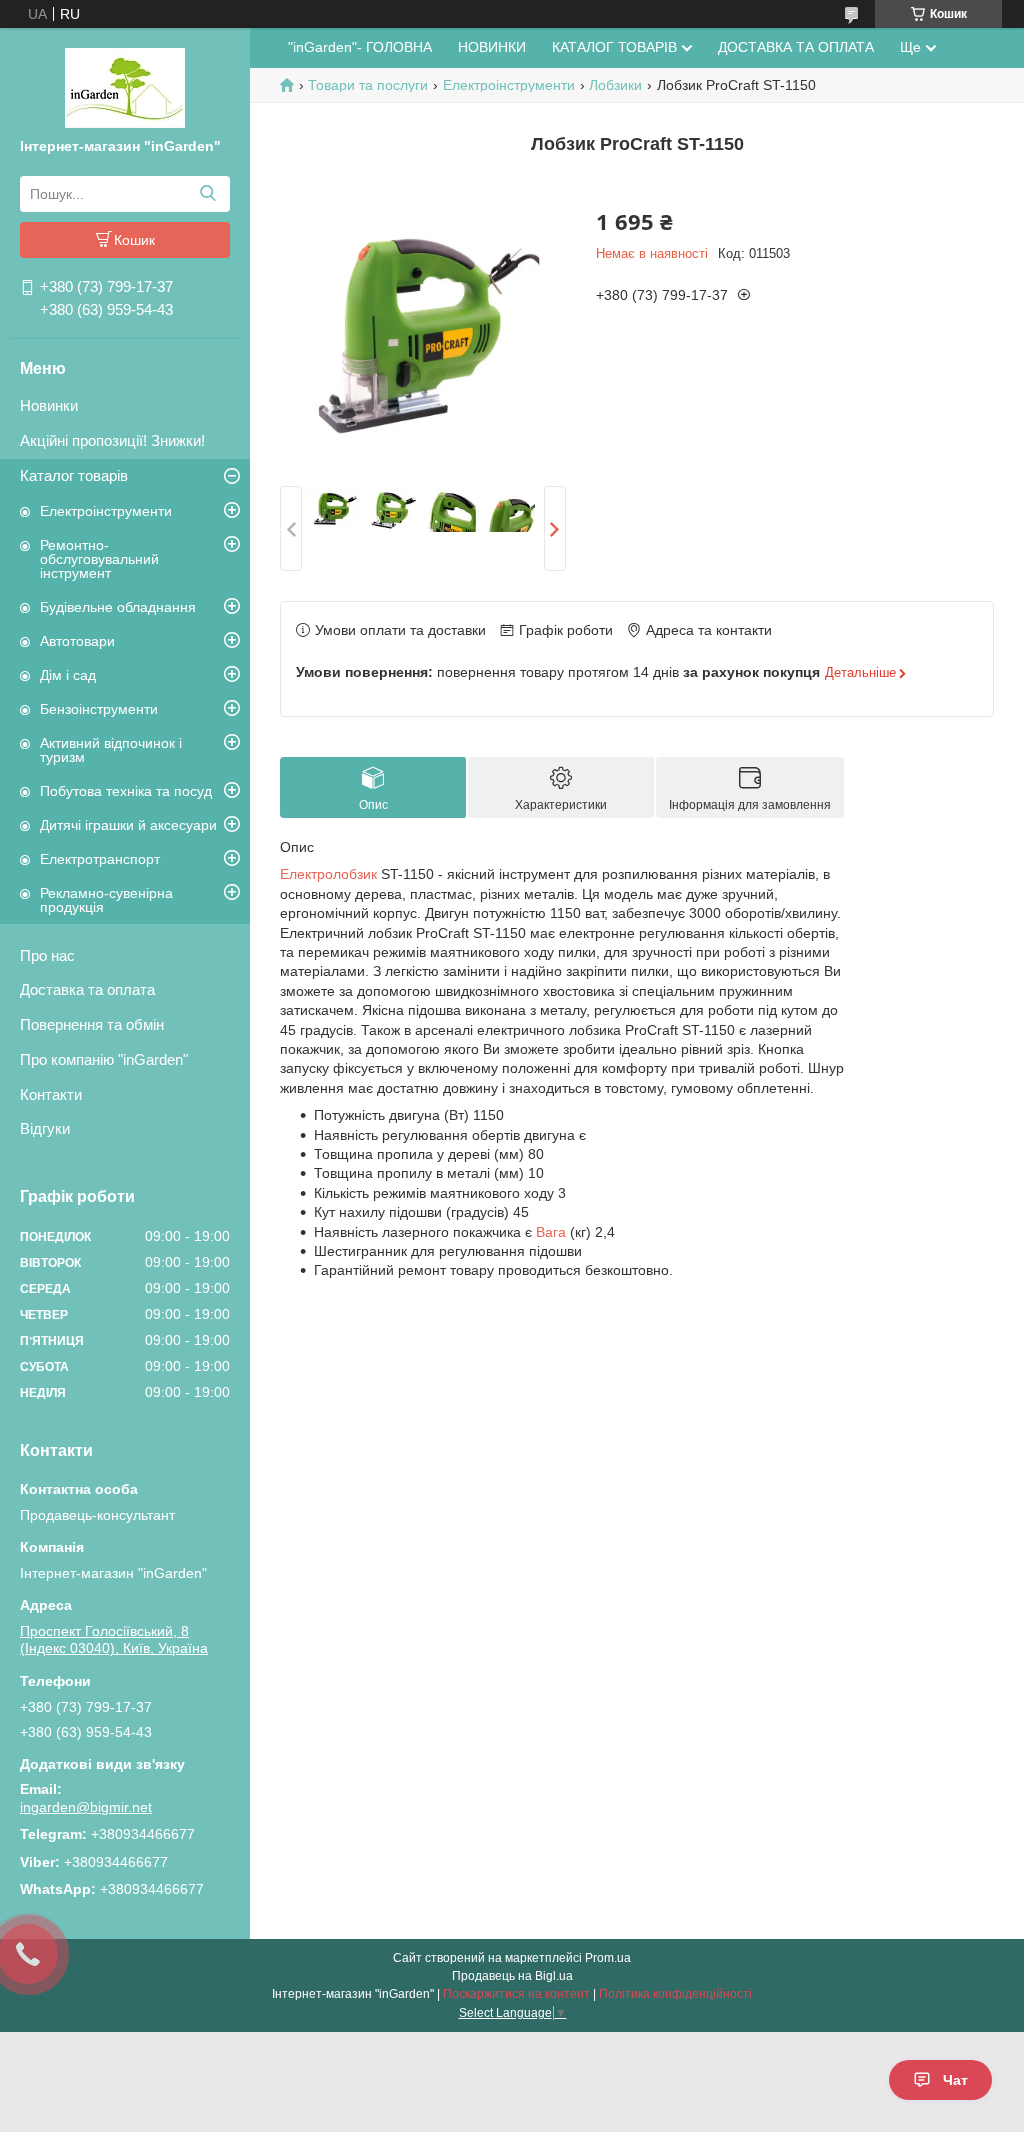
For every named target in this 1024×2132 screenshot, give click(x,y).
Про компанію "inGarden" (104, 1059)
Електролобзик (328, 874)
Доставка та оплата (87, 989)
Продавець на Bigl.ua (512, 1976)
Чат (955, 2080)
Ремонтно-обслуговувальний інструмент (99, 559)
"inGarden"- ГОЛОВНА (360, 47)
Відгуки (45, 1128)
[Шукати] (207, 194)
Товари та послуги (368, 85)
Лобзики (615, 85)
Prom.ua (608, 1958)
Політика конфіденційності (675, 1994)
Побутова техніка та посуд (126, 791)
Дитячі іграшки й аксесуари (128, 825)
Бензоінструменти (99, 709)
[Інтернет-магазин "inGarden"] (125, 87)
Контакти (51, 1094)
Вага (551, 1232)
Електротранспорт (100, 859)
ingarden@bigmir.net (86, 1807)
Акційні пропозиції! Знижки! (112, 440)
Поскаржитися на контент (516, 1994)
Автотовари (77, 641)
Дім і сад (68, 675)
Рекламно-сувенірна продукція (106, 900)
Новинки (49, 405)
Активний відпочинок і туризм (111, 750)
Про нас (47, 955)
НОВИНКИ (492, 47)
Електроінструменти (106, 511)
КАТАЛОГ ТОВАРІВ (614, 47)
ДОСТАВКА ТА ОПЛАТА (796, 47)
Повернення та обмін (92, 1024)
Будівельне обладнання (118, 607)
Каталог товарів (74, 475)
